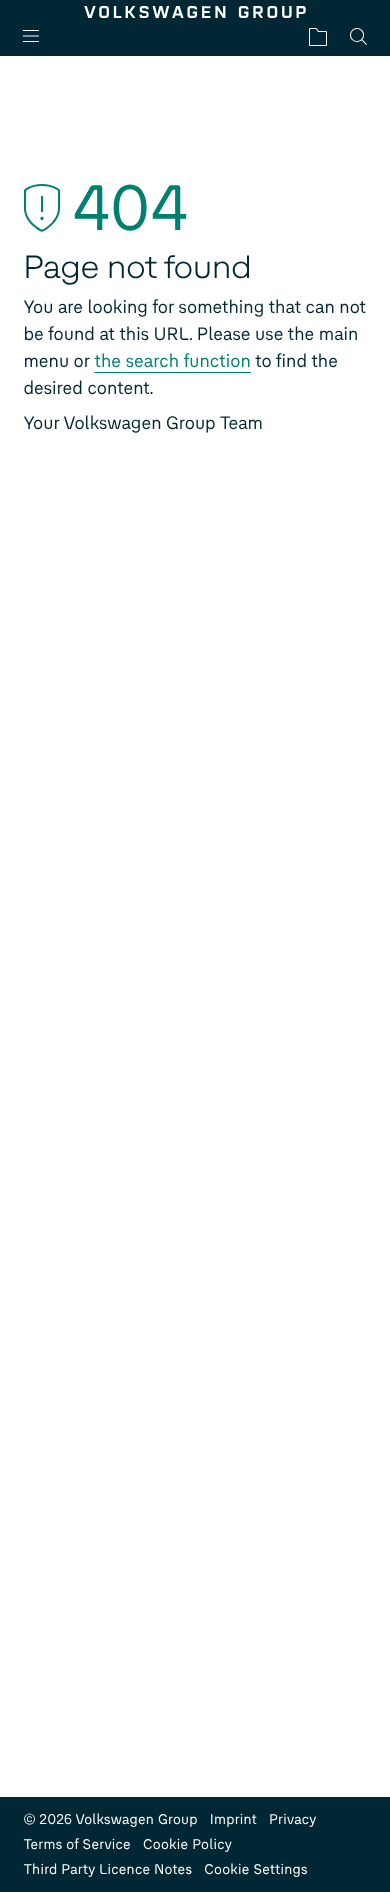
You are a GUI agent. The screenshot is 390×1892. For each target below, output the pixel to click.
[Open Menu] (39, 36)
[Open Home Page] (194, 12)
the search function (172, 361)
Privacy (293, 1819)
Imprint (233, 1819)
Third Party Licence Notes (107, 1869)
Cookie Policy (187, 1844)
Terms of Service (77, 1844)
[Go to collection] (318, 36)
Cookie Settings (256, 1869)
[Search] (358, 36)
